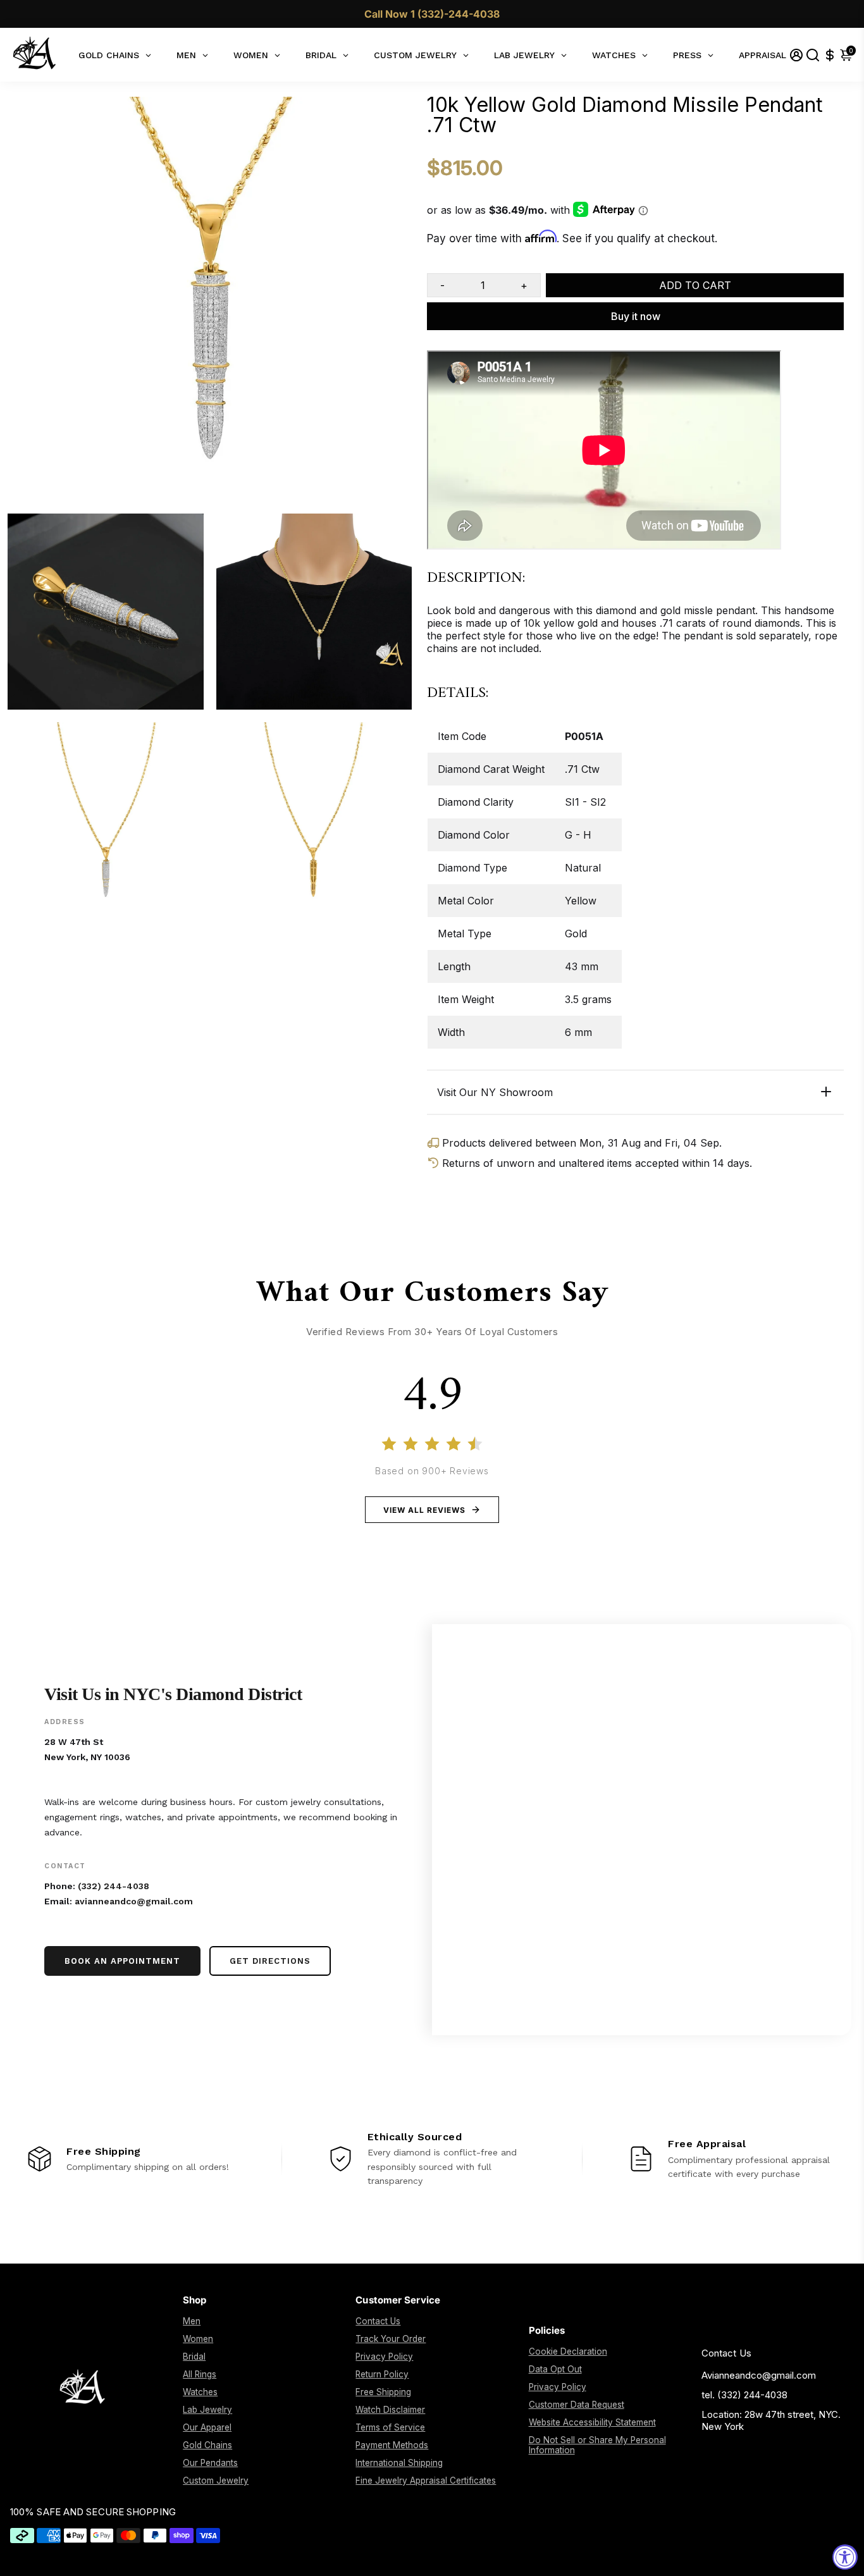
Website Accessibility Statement (592, 2422)
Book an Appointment (122, 1961)
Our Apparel (207, 2427)
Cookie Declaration (568, 2351)
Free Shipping (383, 2392)
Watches (200, 2392)
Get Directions (270, 1961)
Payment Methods (392, 2445)
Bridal (194, 2357)
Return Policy (382, 2374)
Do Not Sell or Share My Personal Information (597, 2445)
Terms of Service (390, 2427)
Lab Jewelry (207, 2410)
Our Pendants (210, 2463)
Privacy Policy (384, 2357)
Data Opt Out (555, 2369)
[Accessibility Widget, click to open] (845, 2557)
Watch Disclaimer (390, 2410)
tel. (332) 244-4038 (744, 2395)
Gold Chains (207, 2445)
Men (192, 2321)
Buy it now (636, 316)
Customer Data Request (577, 2405)
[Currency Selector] (830, 55)
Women (198, 2339)
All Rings (200, 2374)
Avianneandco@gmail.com (759, 2375)
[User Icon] (796, 55)
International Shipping (399, 2463)
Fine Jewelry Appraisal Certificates (426, 2480)
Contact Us (378, 2321)
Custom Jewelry (216, 2480)
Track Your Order (391, 2339)
